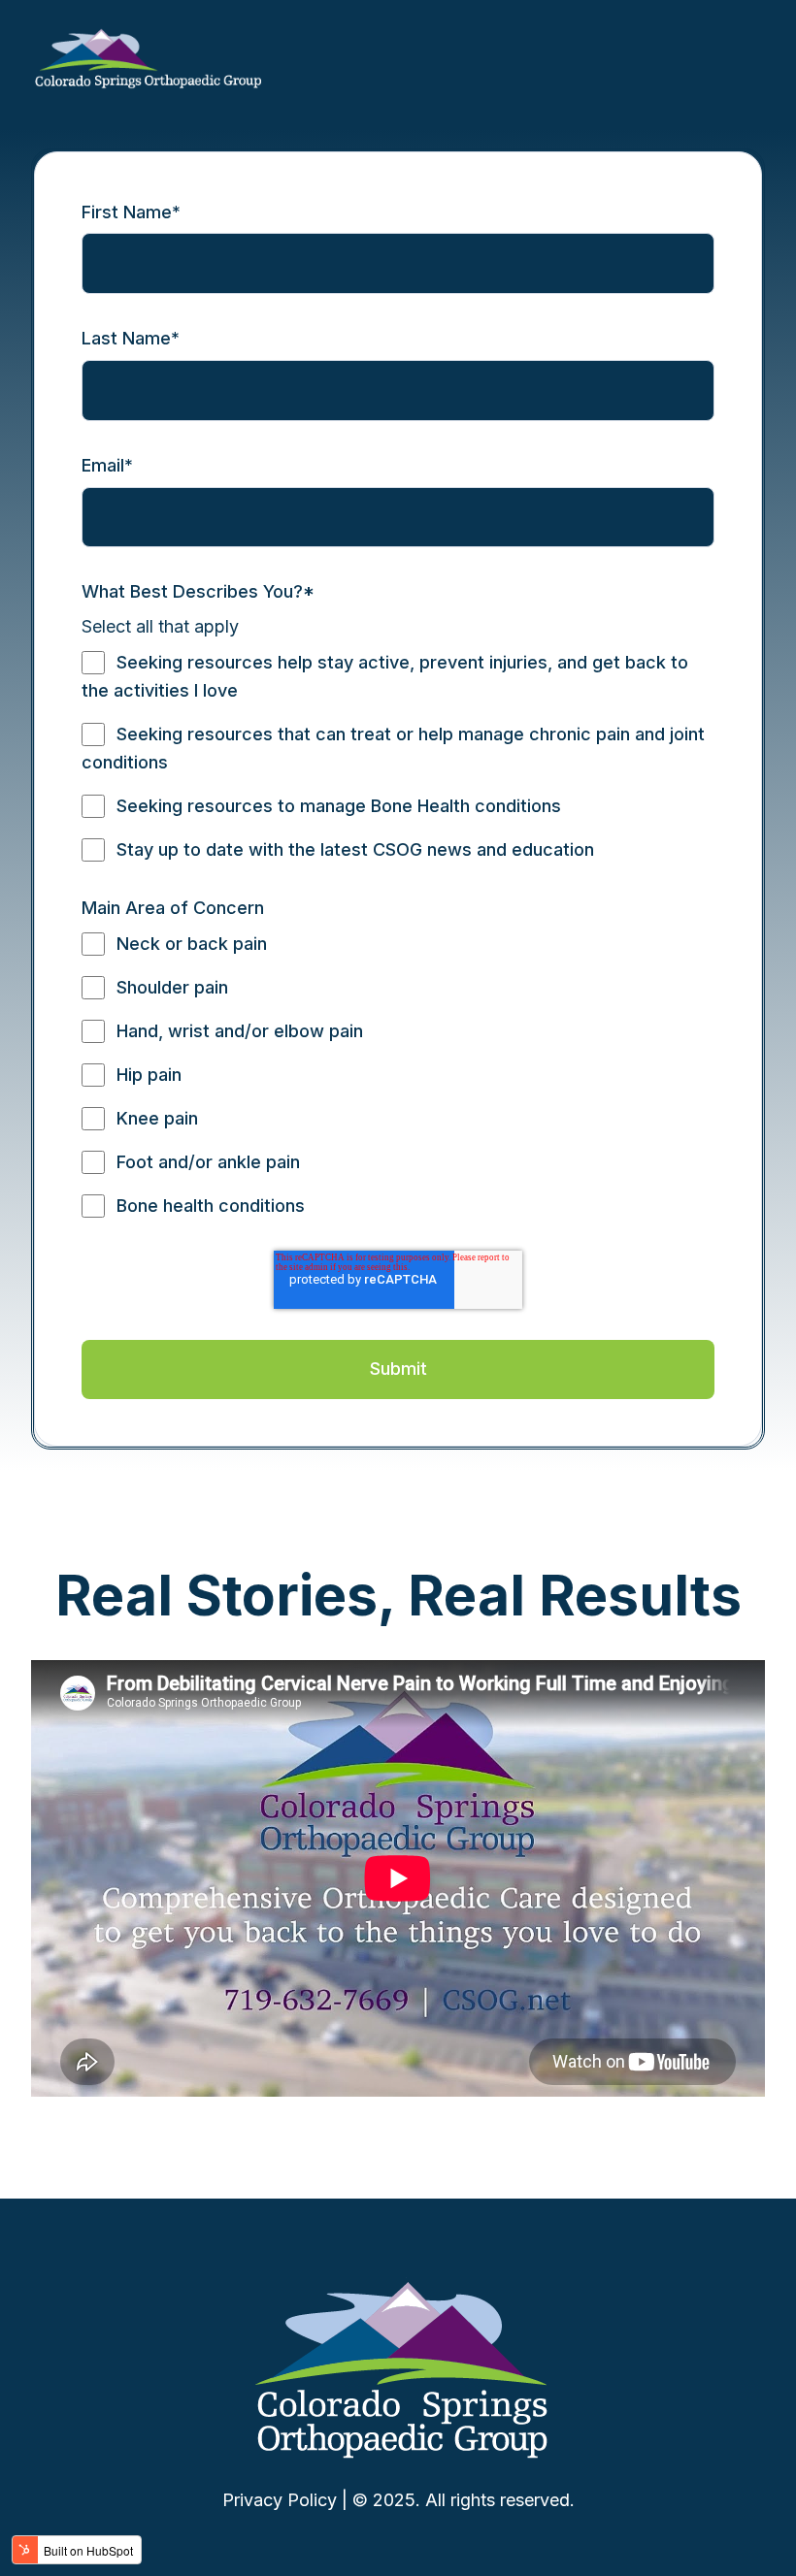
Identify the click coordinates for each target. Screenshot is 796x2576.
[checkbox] (398, 756)
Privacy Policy (280, 2500)
